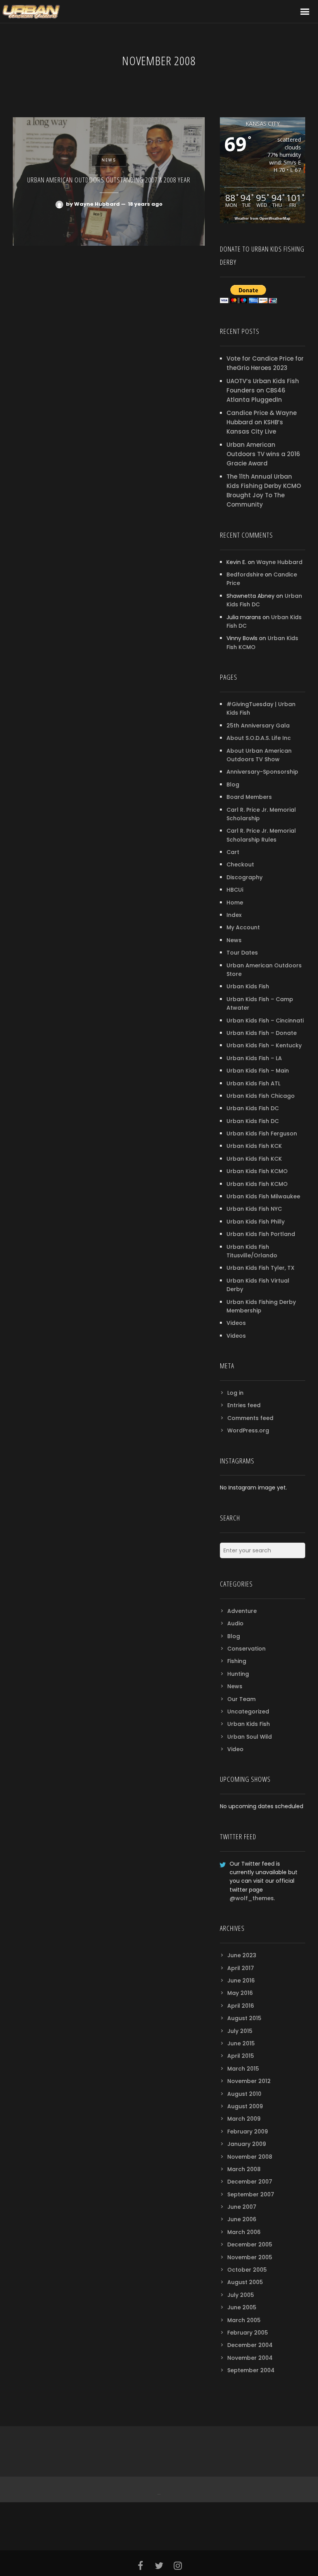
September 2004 (251, 2370)
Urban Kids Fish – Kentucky (264, 1045)
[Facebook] (158, 2489)
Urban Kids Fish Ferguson (262, 1134)
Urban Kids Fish (248, 986)
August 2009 (245, 2106)
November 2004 (250, 2358)
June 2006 (242, 2219)
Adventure (242, 1611)
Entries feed (244, 1405)
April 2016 (241, 2006)
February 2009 (248, 2132)
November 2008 (250, 2157)
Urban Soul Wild (250, 1737)
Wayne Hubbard (279, 562)
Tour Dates (242, 953)
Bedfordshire (245, 575)
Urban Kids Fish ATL (253, 1083)
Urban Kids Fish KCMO (257, 1171)
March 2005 (244, 2320)
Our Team (241, 1699)
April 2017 (241, 1968)
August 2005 (245, 2282)
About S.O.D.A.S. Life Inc (259, 738)
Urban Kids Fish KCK (254, 1146)
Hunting (238, 1674)
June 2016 (241, 1981)
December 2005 (250, 2244)
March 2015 (243, 2069)
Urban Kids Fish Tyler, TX (260, 1268)
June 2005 (242, 2307)
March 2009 (244, 2119)
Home (235, 903)
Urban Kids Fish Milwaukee (263, 1196)
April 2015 (241, 2056)
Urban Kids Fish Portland (261, 1234)
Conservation (246, 1649)
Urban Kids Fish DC (253, 1108)
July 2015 (240, 2031)
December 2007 (250, 2182)
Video (235, 1749)
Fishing (237, 1661)
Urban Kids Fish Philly (256, 1222)
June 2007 (242, 2207)
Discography (245, 877)
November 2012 (249, 2081)
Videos (236, 1323)
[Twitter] (160, 2489)
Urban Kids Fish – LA (254, 1058)
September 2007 (251, 2194)
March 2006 (244, 2232)
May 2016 (240, 1993)
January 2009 (247, 2144)
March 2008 (244, 2169)
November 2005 (250, 2257)
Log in (235, 1393)
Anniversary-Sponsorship (262, 772)
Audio (235, 1623)
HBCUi (235, 890)
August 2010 (244, 2094)
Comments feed (250, 1418)
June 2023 (242, 1955)
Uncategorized (248, 1712)
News (234, 940)
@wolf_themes (252, 1898)
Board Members (249, 797)
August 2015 (244, 2018)
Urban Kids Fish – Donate (262, 1033)
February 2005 (248, 2333)
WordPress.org (248, 1430)
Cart (233, 852)
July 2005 (241, 2295)
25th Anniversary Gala (258, 726)
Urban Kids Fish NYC (254, 1209)
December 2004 (250, 2345)
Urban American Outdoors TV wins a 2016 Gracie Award (263, 454)
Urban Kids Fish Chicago (261, 1096)
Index (234, 915)
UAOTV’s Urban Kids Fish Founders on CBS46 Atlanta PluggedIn (263, 390)
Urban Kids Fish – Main (258, 1071)
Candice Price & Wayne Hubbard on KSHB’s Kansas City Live (262, 422)
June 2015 (241, 2043)
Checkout (240, 864)
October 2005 (247, 2270)
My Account (243, 927)
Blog (233, 785)
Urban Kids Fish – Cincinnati (265, 1021)
